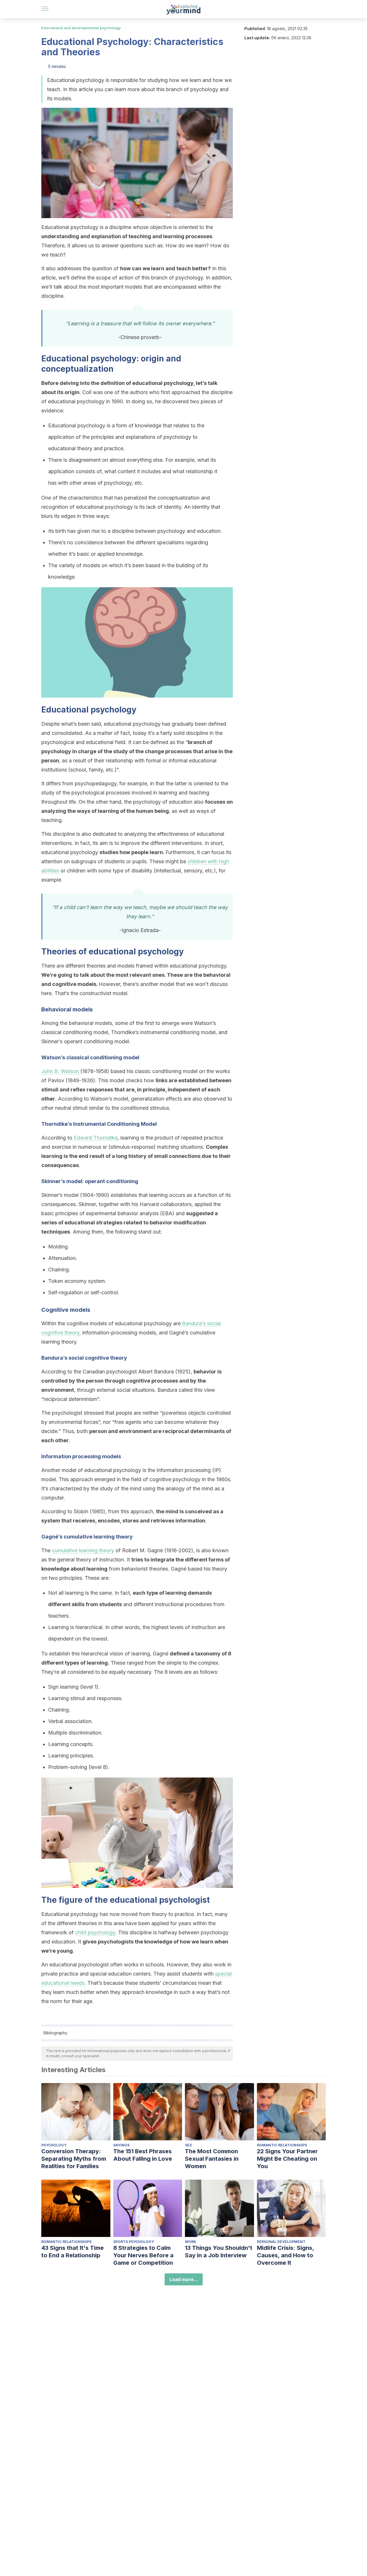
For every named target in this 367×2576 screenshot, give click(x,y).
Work (191, 2242)
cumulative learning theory (83, 1550)
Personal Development (281, 2242)
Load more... (184, 2279)
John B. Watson (61, 1071)
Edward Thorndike (95, 1138)
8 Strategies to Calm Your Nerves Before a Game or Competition (143, 2255)
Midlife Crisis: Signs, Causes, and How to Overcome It (285, 2255)
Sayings (121, 2145)
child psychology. (96, 1932)
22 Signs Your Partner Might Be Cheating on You (287, 2159)
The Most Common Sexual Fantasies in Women (212, 2159)
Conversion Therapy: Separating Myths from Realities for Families (74, 2159)
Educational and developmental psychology (81, 28)
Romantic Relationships (282, 2145)
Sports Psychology (134, 2242)
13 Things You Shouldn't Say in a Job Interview (219, 2252)
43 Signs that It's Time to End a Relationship (73, 2252)
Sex (189, 2145)
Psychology (54, 2145)
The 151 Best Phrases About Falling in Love (143, 2155)
